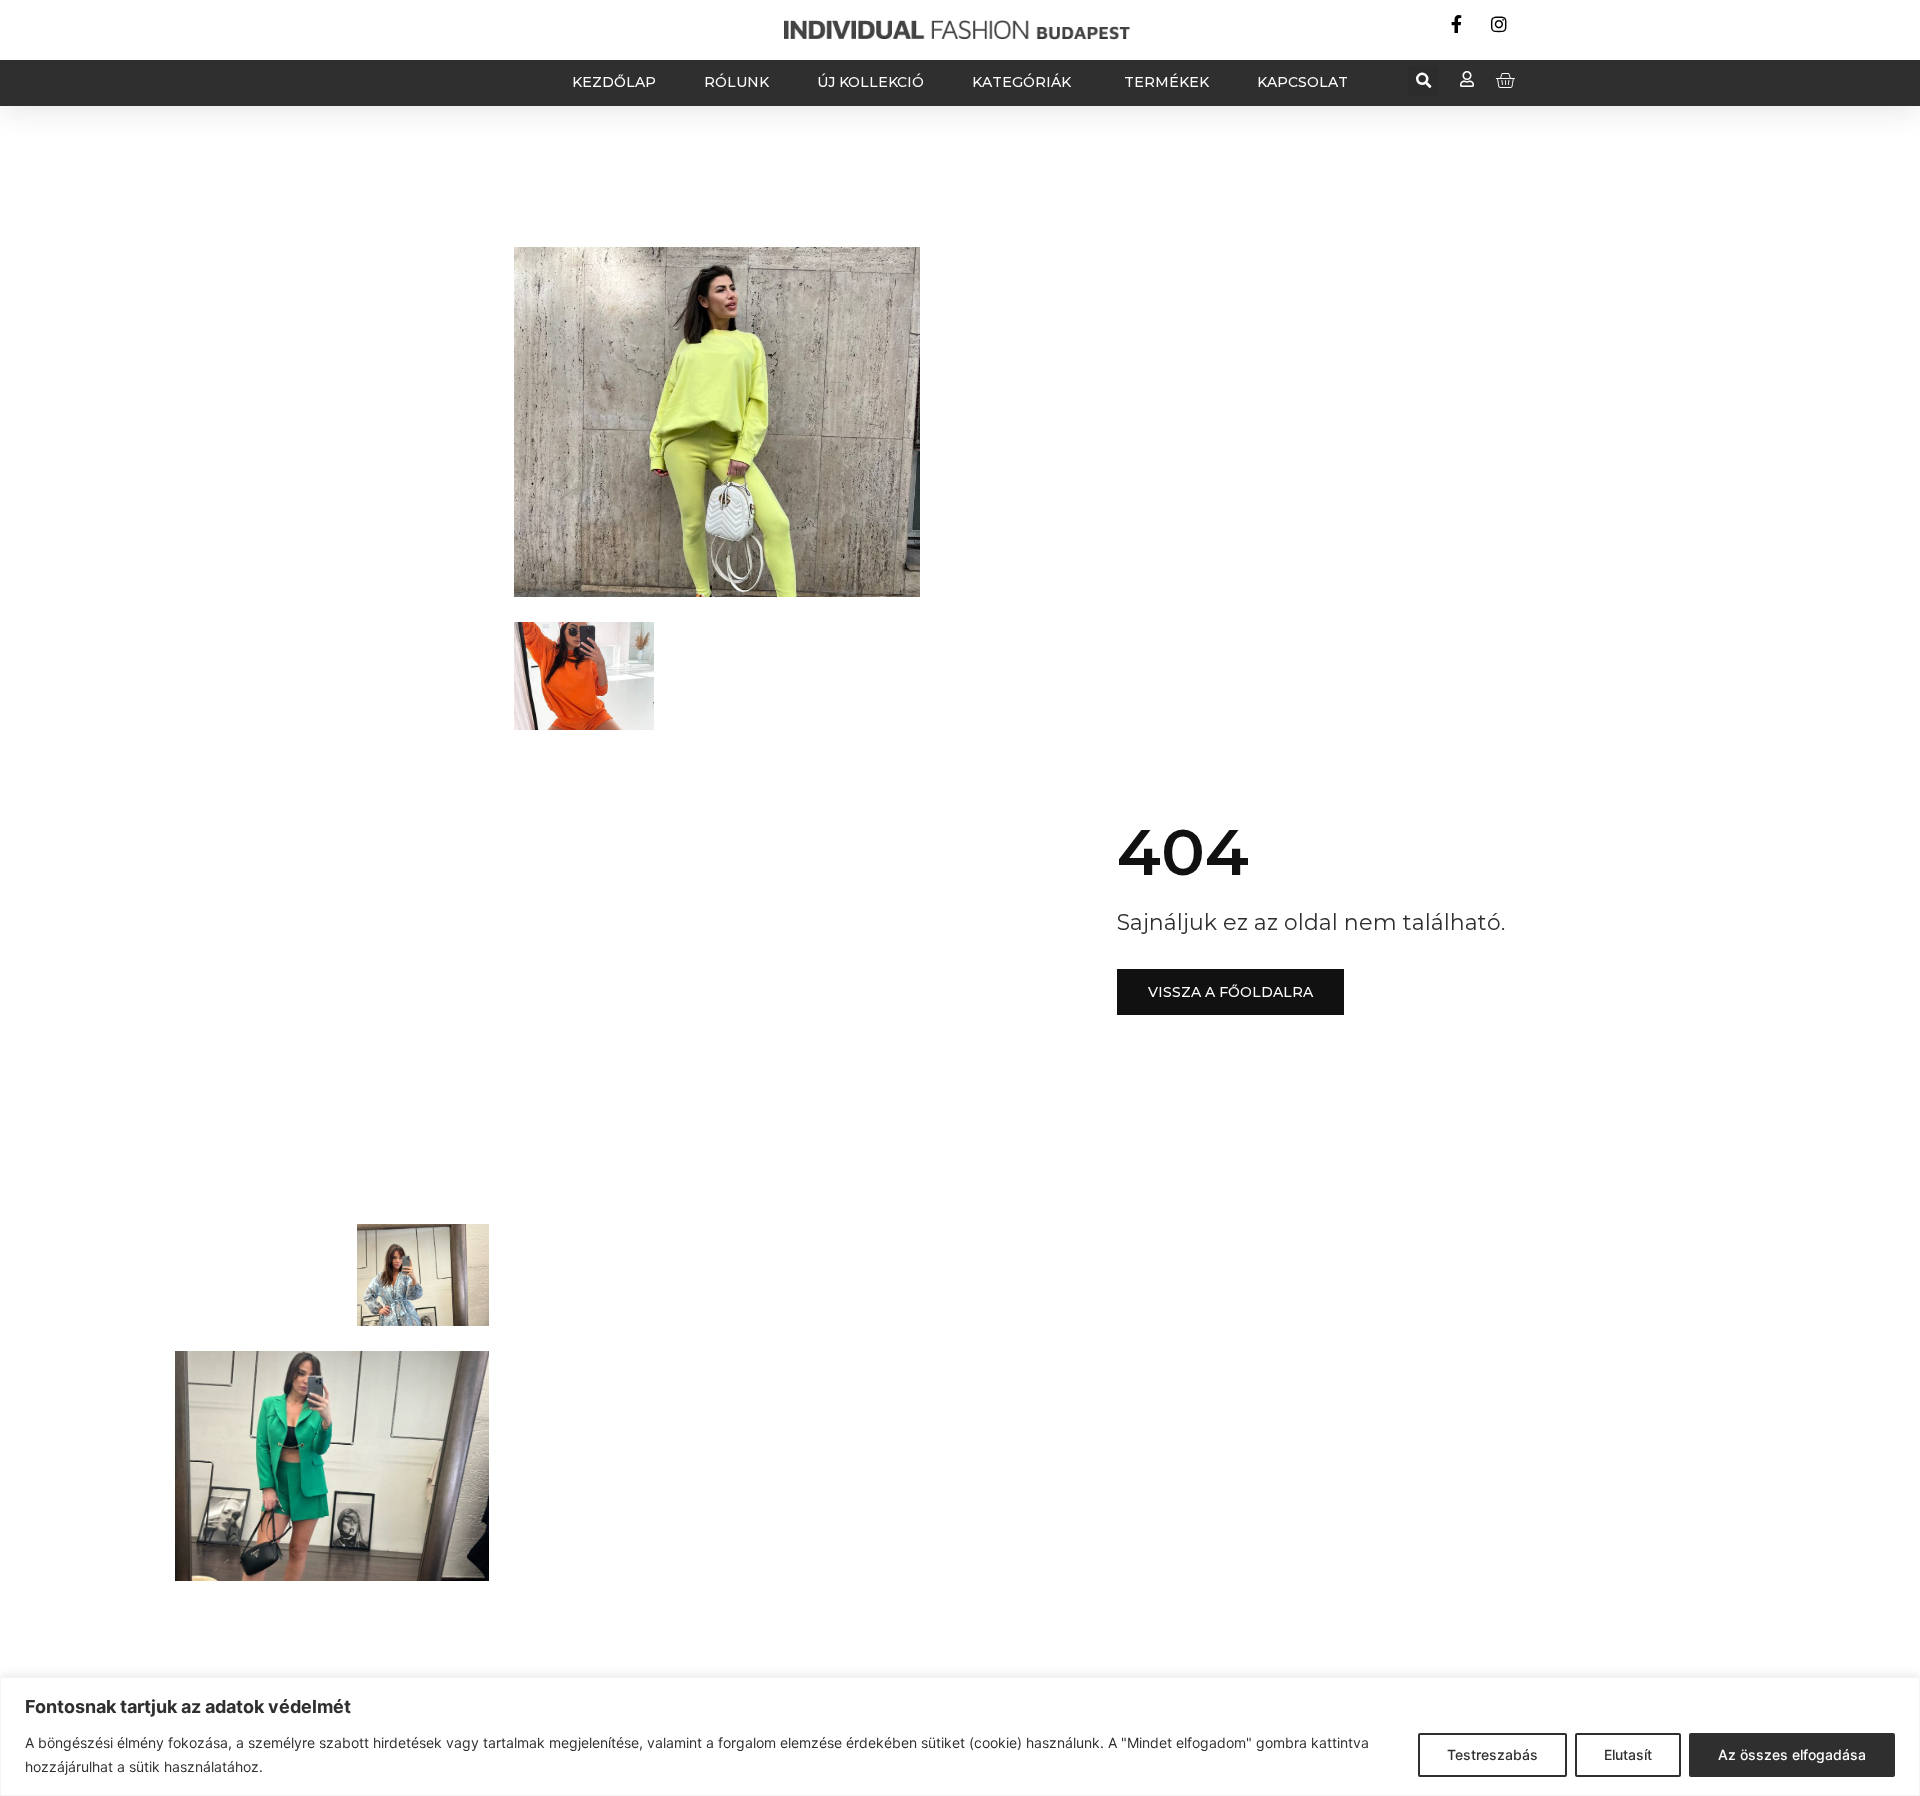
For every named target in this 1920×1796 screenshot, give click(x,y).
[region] (960, 1736)
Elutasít (1628, 1754)
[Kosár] (1505, 80)
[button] (1423, 80)
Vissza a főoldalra (1230, 992)
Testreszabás (1492, 1754)
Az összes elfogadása (1792, 1754)
